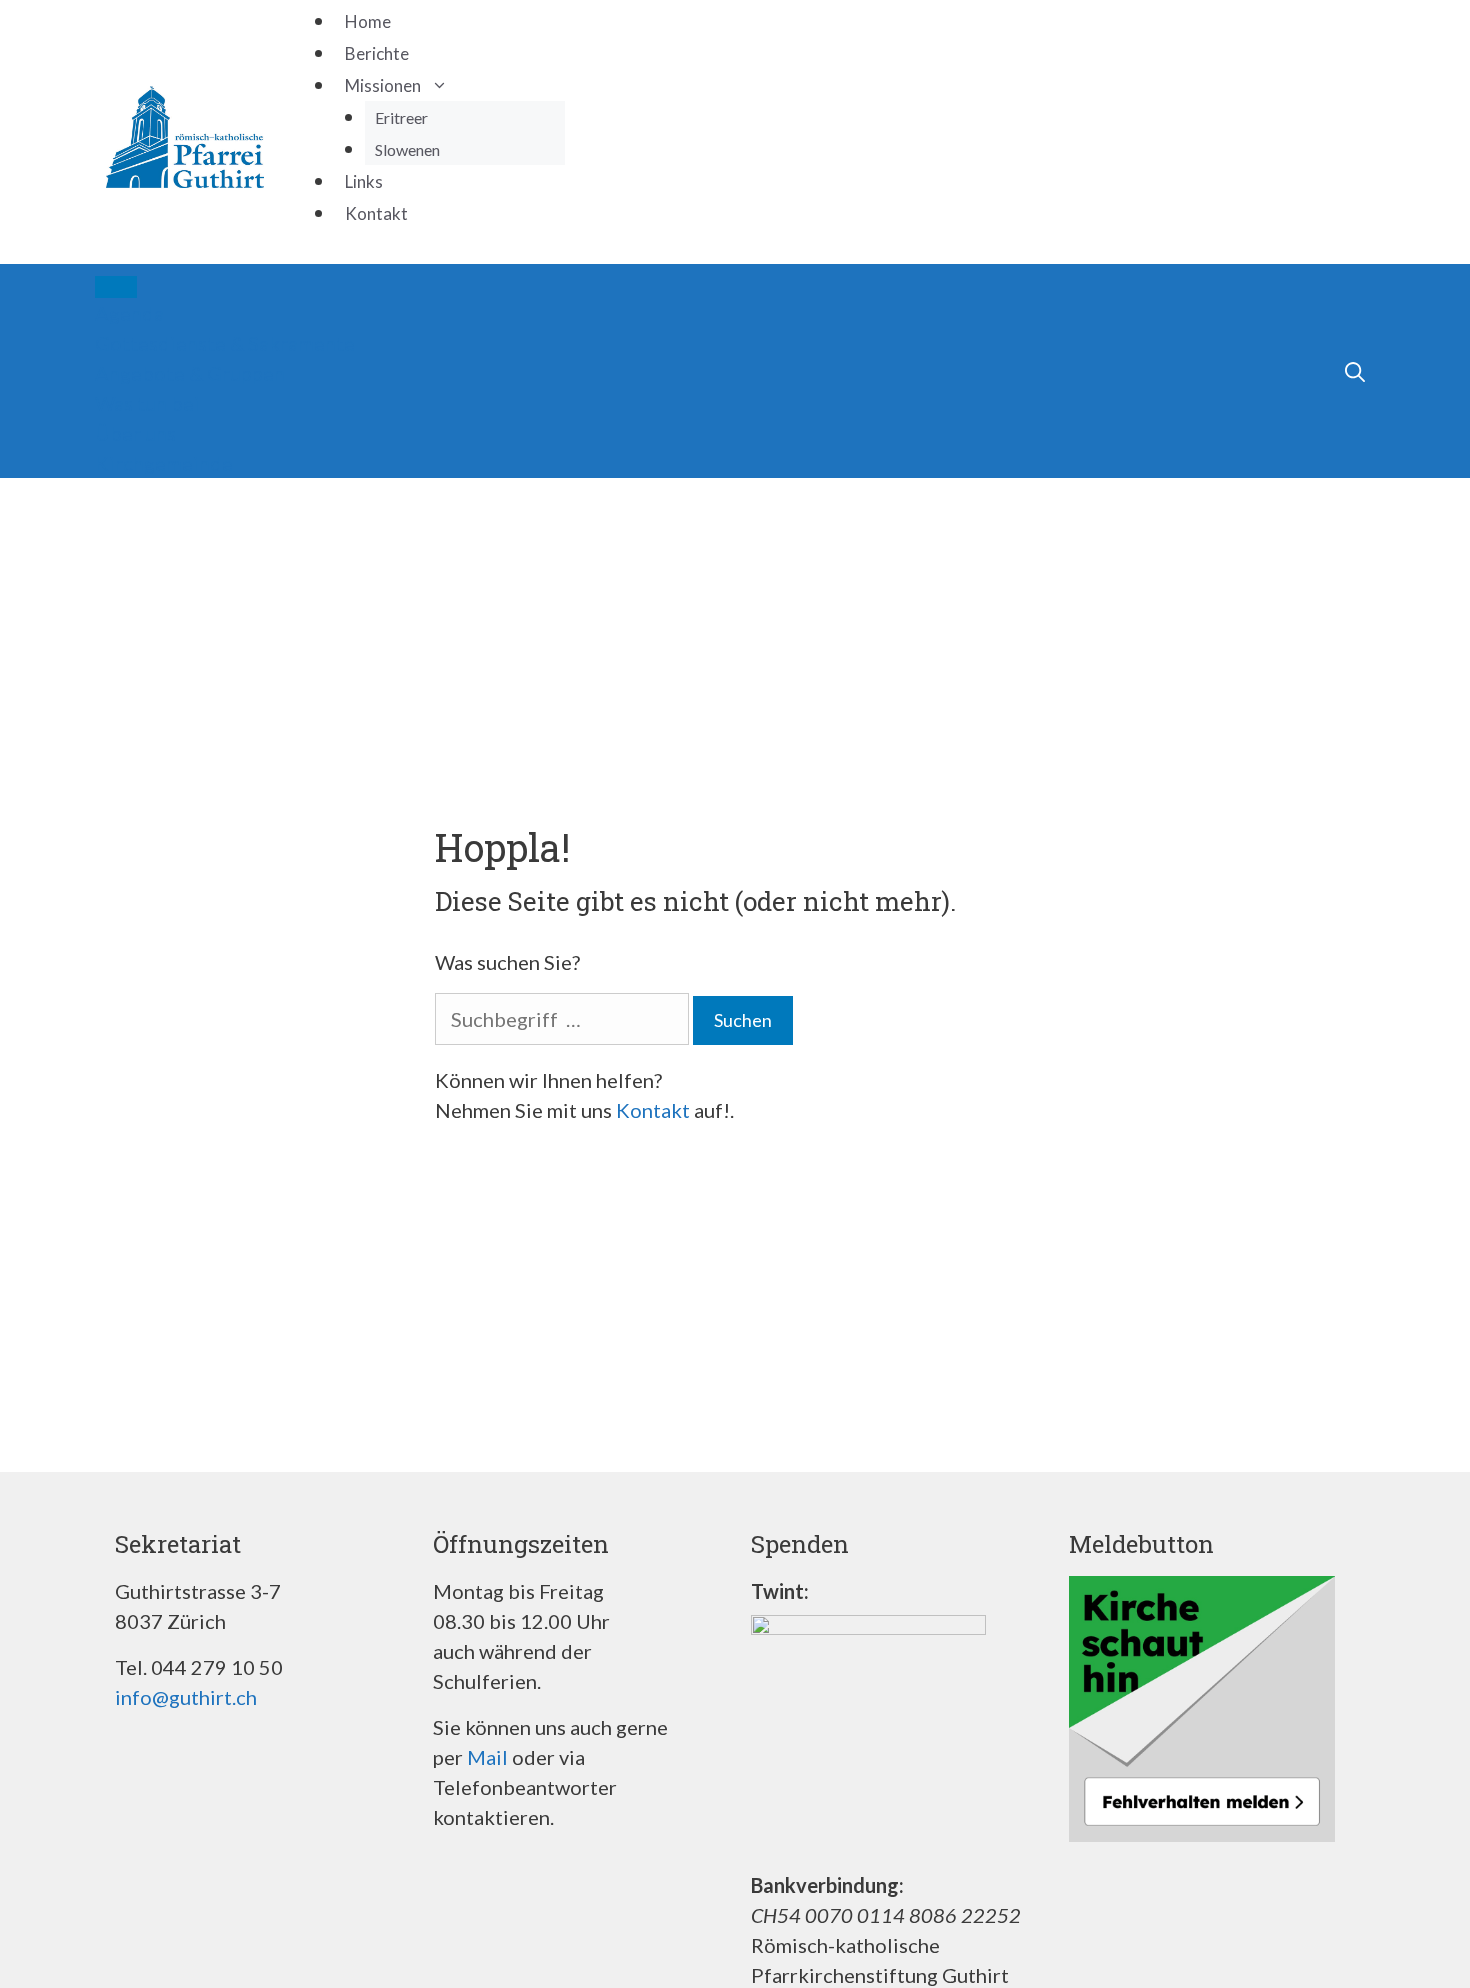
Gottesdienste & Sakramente (225, 343)
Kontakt (376, 213)
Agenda (129, 313)
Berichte (377, 53)
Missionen (383, 85)
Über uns (135, 433)
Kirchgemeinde (164, 463)
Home (368, 21)
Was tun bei (147, 403)
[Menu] (116, 287)
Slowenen (407, 149)
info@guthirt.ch (186, 1697)
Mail (487, 1757)
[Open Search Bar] (1310, 371)
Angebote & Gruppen (190, 373)
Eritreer (401, 117)
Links (364, 181)
